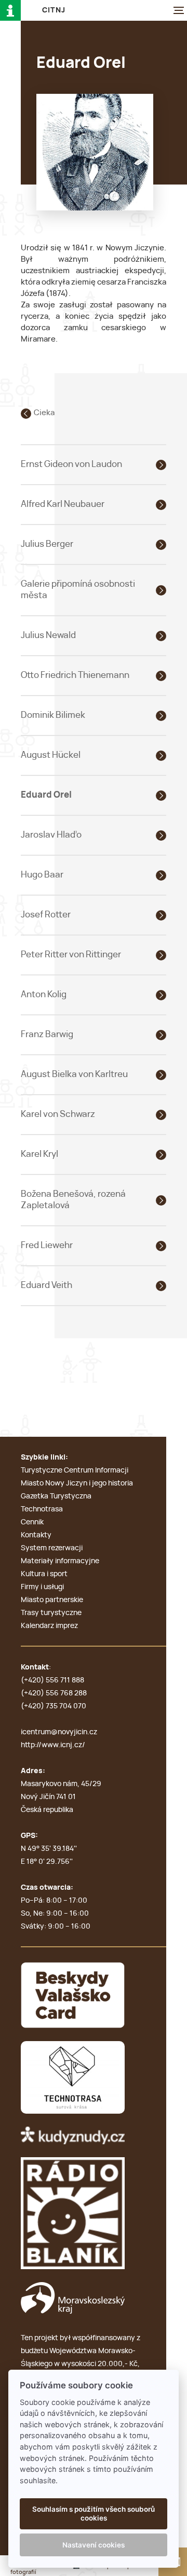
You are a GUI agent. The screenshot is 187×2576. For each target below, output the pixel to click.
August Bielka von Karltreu (74, 1074)
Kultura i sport (44, 1574)
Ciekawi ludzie (60, 413)
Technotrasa (42, 1509)
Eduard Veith (46, 1285)
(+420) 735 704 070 (54, 1706)
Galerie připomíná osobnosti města (78, 590)
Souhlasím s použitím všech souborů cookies (94, 2513)
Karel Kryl (39, 1154)
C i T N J (53, 10)
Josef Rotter (46, 915)
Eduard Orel (46, 795)
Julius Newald (48, 635)
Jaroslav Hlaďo (51, 835)
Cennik (32, 1522)
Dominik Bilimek (53, 715)
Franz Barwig (47, 1034)
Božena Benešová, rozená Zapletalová (73, 1200)
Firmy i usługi (42, 1587)
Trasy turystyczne (51, 1613)
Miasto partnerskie (52, 1600)
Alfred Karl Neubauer (63, 504)
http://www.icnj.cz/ (53, 1745)
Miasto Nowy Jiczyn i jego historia (77, 1483)
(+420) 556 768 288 (54, 1693)
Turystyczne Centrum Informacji (75, 1470)
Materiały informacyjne (60, 1561)
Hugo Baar (42, 875)
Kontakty (36, 1535)
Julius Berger (47, 544)
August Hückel (51, 755)
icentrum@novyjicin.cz (59, 1732)
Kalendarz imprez (49, 1626)
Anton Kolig (44, 994)
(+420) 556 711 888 (52, 1680)
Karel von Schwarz (58, 1114)
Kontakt (35, 1667)
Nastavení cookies (94, 2545)
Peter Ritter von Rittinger (71, 954)
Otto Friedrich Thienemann (75, 675)
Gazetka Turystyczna (56, 1496)
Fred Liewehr (47, 1245)
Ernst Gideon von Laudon (71, 464)
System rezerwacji (52, 1548)
